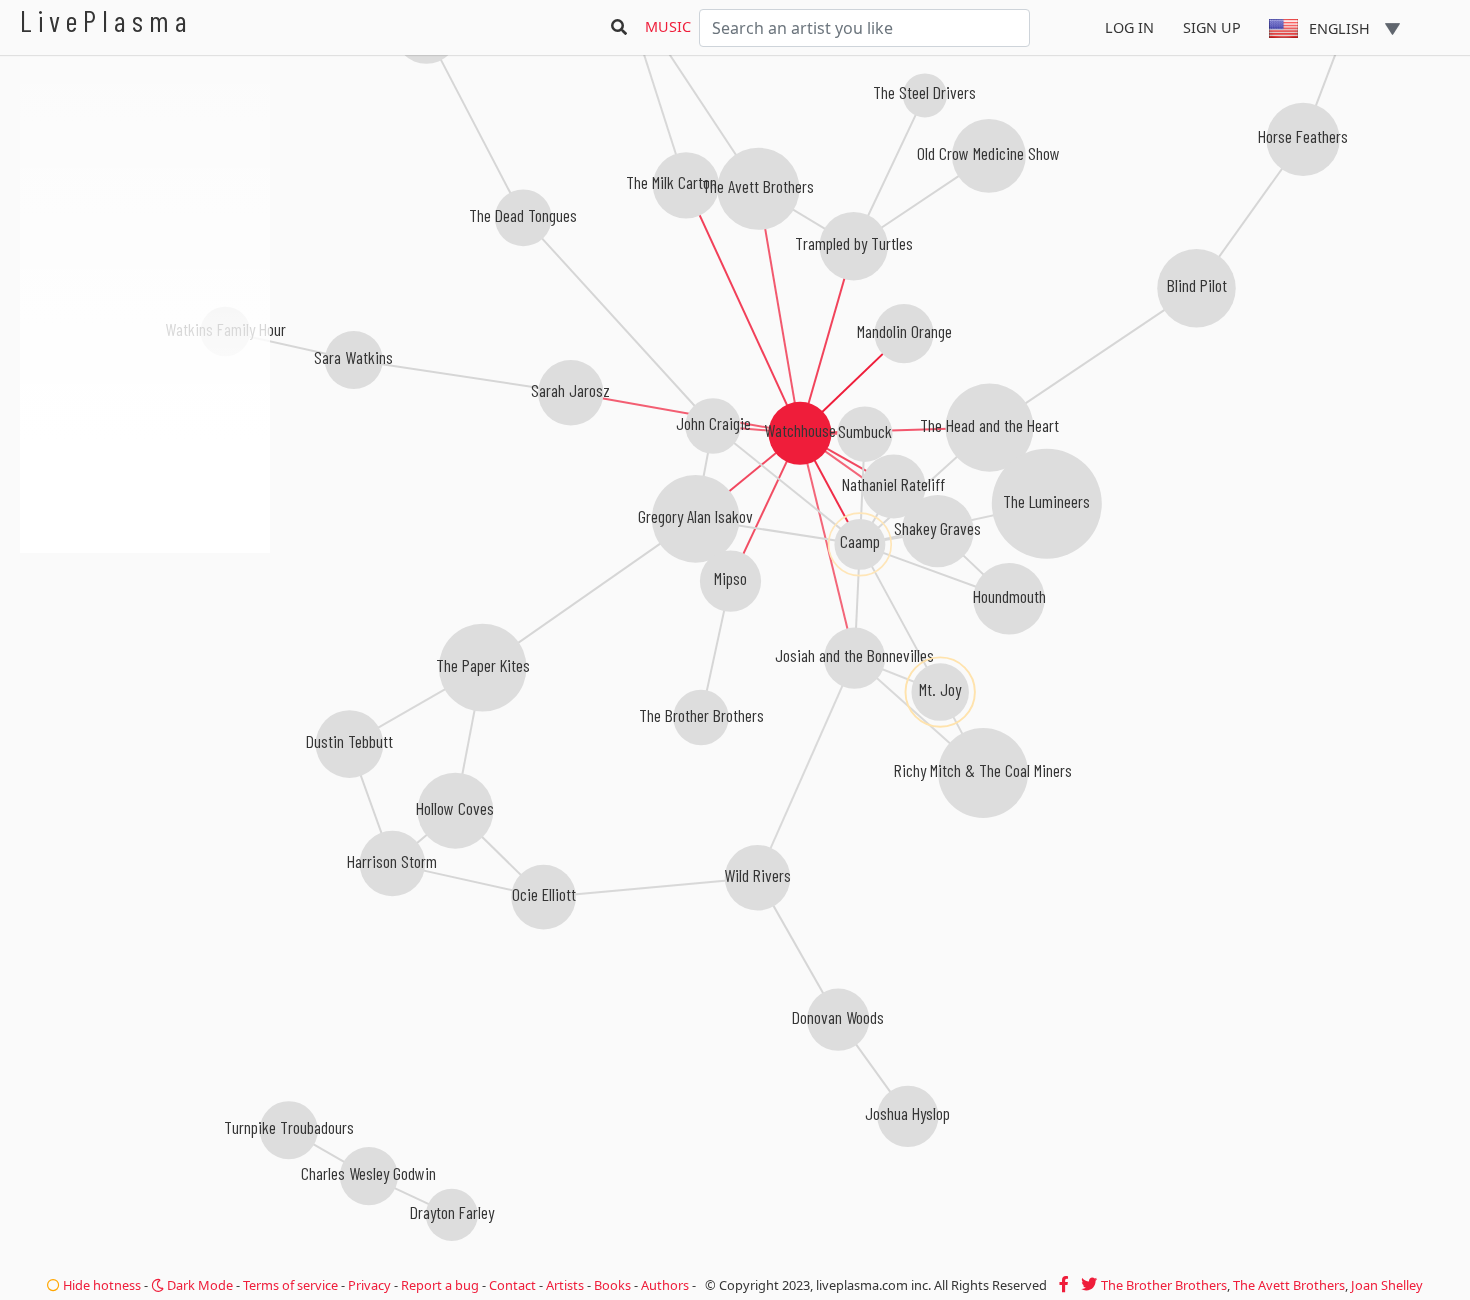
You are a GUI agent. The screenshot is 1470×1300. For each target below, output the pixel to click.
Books (612, 1285)
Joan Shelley (1387, 1285)
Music (668, 26)
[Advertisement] (145, 660)
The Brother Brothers (1164, 1285)
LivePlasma (106, 20)
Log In (1129, 27)
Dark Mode (198, 1285)
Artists (565, 1285)
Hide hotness (100, 1285)
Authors (665, 1285)
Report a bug (440, 1285)
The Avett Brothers (1289, 1285)
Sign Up (1212, 27)
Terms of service (290, 1285)
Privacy (369, 1285)
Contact (512, 1285)
